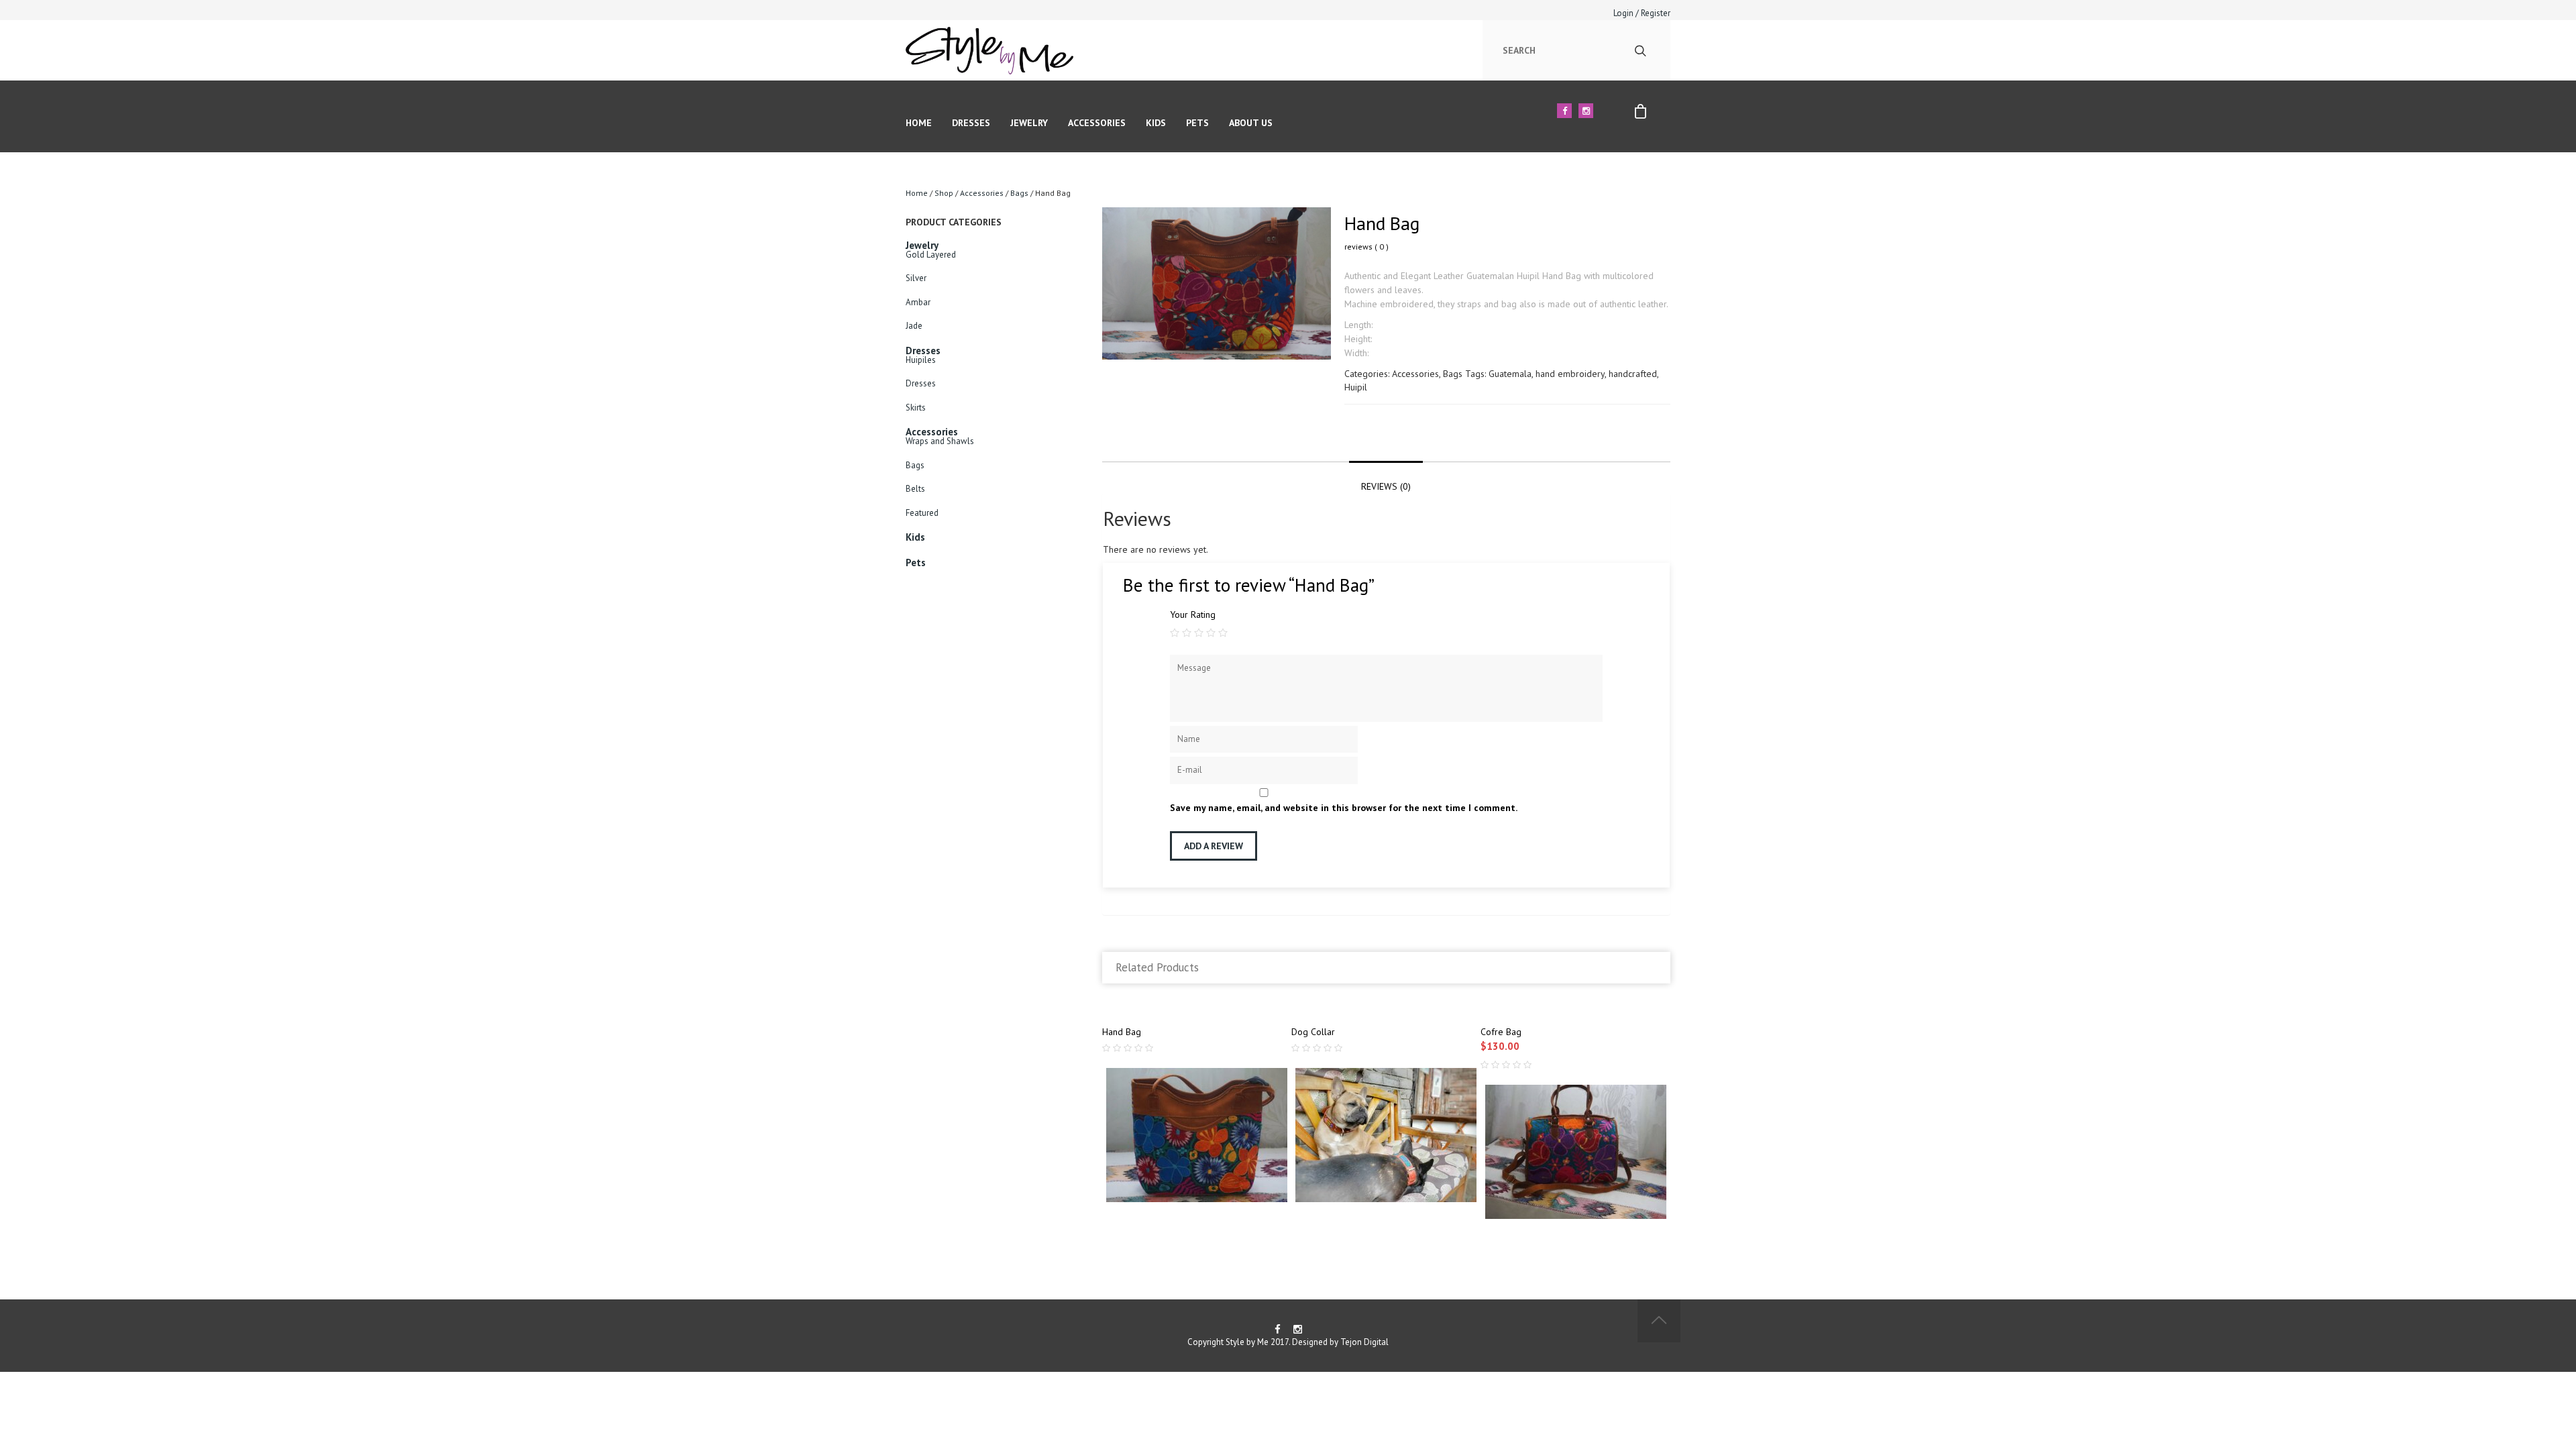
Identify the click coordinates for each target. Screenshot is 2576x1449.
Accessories (1097, 123)
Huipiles (921, 360)
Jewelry (1029, 123)
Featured (922, 513)
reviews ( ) (1366, 247)
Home (919, 123)
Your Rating (1193, 614)
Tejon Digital (1364, 1342)
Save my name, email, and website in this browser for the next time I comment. (1344, 808)
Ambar (918, 302)
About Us (1251, 123)
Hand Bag (1122, 1032)
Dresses (971, 123)
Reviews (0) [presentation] (1386, 486)
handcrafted (1633, 374)
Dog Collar (1313, 1032)
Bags (1019, 193)
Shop (944, 193)
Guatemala (1510, 374)
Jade (914, 326)
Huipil (1356, 387)
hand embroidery (1570, 374)
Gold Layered (931, 255)
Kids (1156, 123)
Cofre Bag (1501, 1032)
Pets (1197, 123)
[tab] (1386, 478)
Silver (916, 278)
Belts (915, 489)
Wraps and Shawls (940, 441)
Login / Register (1642, 13)
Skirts (916, 408)
